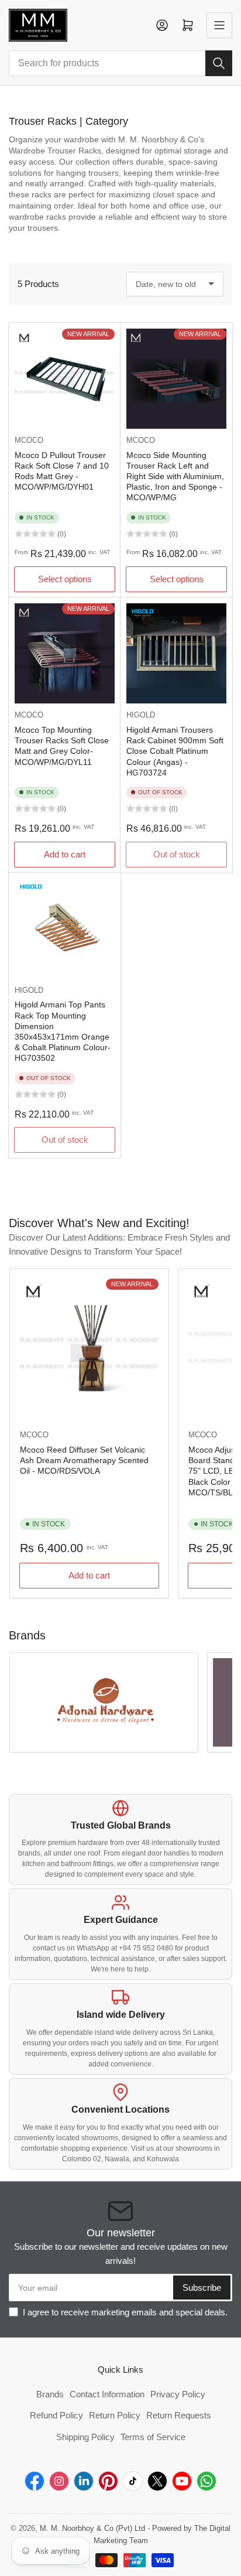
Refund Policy (56, 2415)
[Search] (219, 63)
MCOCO (29, 440)
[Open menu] (219, 25)
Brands (50, 2394)
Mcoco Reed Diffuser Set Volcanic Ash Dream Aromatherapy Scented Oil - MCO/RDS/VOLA (84, 1460)
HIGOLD (141, 715)
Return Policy (115, 2415)
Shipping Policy (85, 2437)
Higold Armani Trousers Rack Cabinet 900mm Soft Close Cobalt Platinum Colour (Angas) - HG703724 (175, 751)
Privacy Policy (178, 2394)
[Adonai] (104, 1702)
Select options (65, 579)
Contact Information (107, 2394)
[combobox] (120, 63)
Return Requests (179, 2415)
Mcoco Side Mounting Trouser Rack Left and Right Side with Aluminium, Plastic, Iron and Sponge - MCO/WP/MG (175, 476)
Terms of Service (153, 2437)
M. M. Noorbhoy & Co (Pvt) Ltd (92, 2528)
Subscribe (202, 2288)
